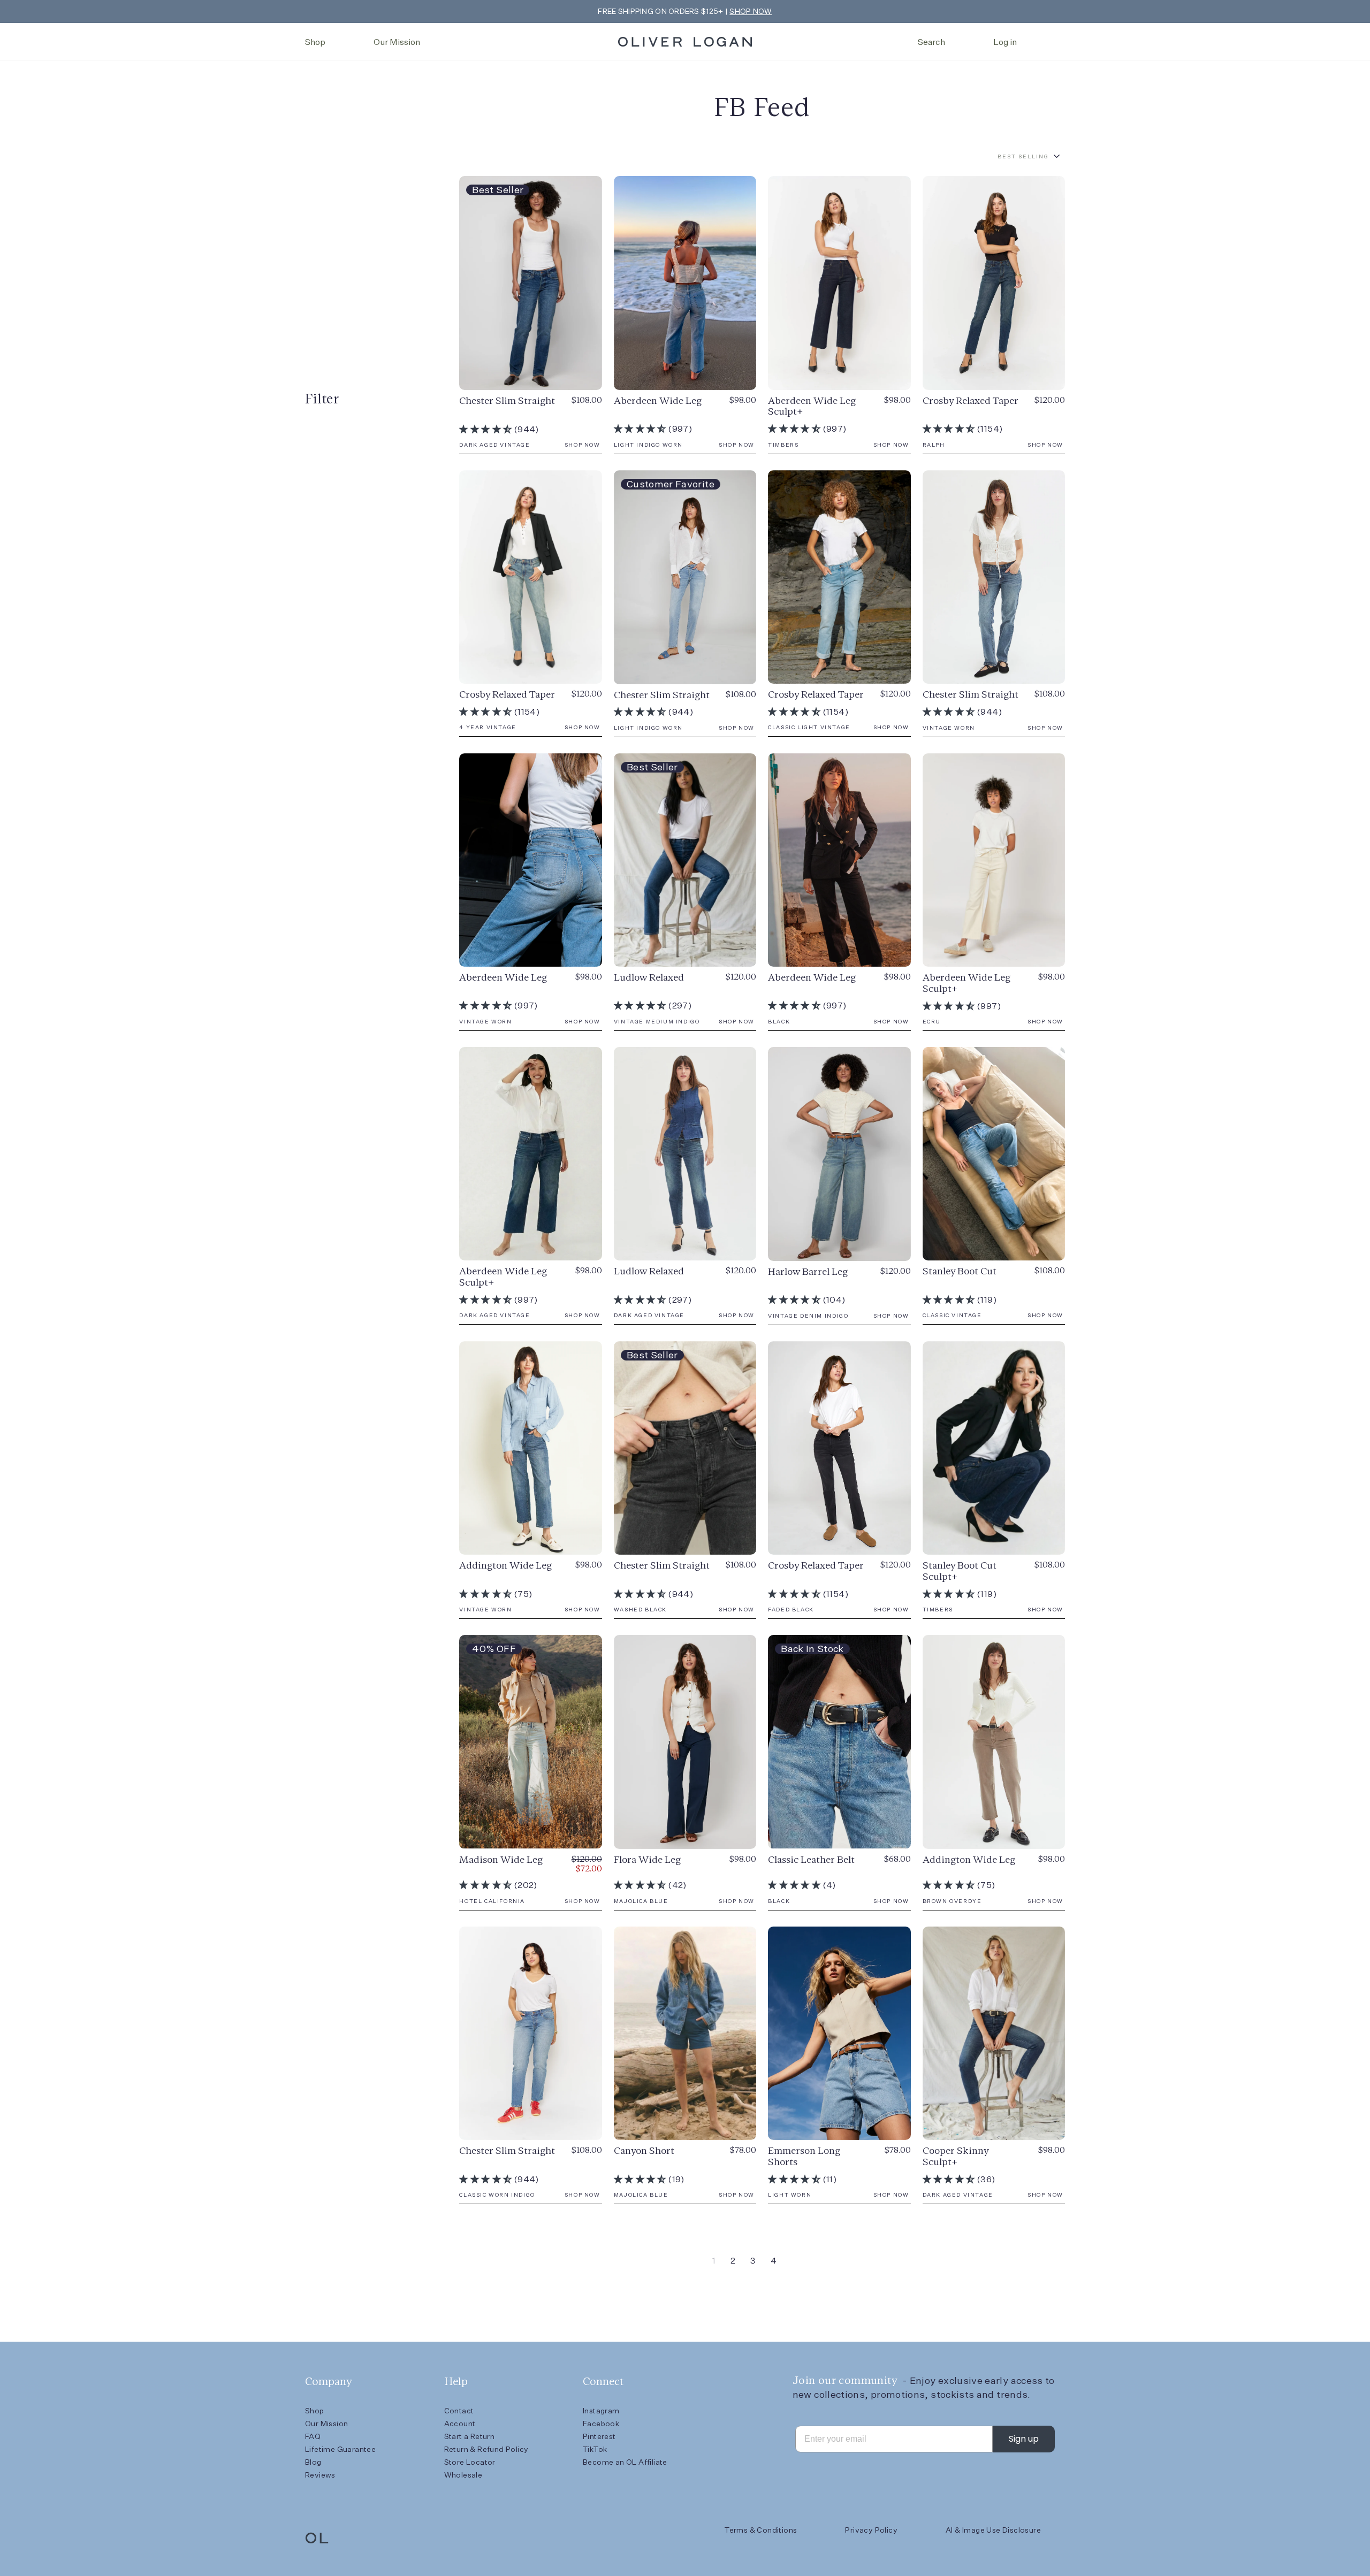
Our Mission (397, 42)
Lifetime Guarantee (340, 2449)
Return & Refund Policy (486, 2449)
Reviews (320, 2475)
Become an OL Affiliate (625, 2462)
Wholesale (463, 2475)
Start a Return (470, 2436)
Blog (313, 2462)
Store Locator (470, 2462)
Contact (459, 2411)
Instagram (601, 2411)
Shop (315, 42)
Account (460, 2424)
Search (931, 42)
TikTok (595, 2449)
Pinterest (599, 2436)
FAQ (313, 2436)
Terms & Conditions (761, 2530)
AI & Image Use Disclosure (993, 2530)
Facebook (601, 2424)
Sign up (1024, 2439)
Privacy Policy (871, 2530)
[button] (486, 429)
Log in (1005, 42)
